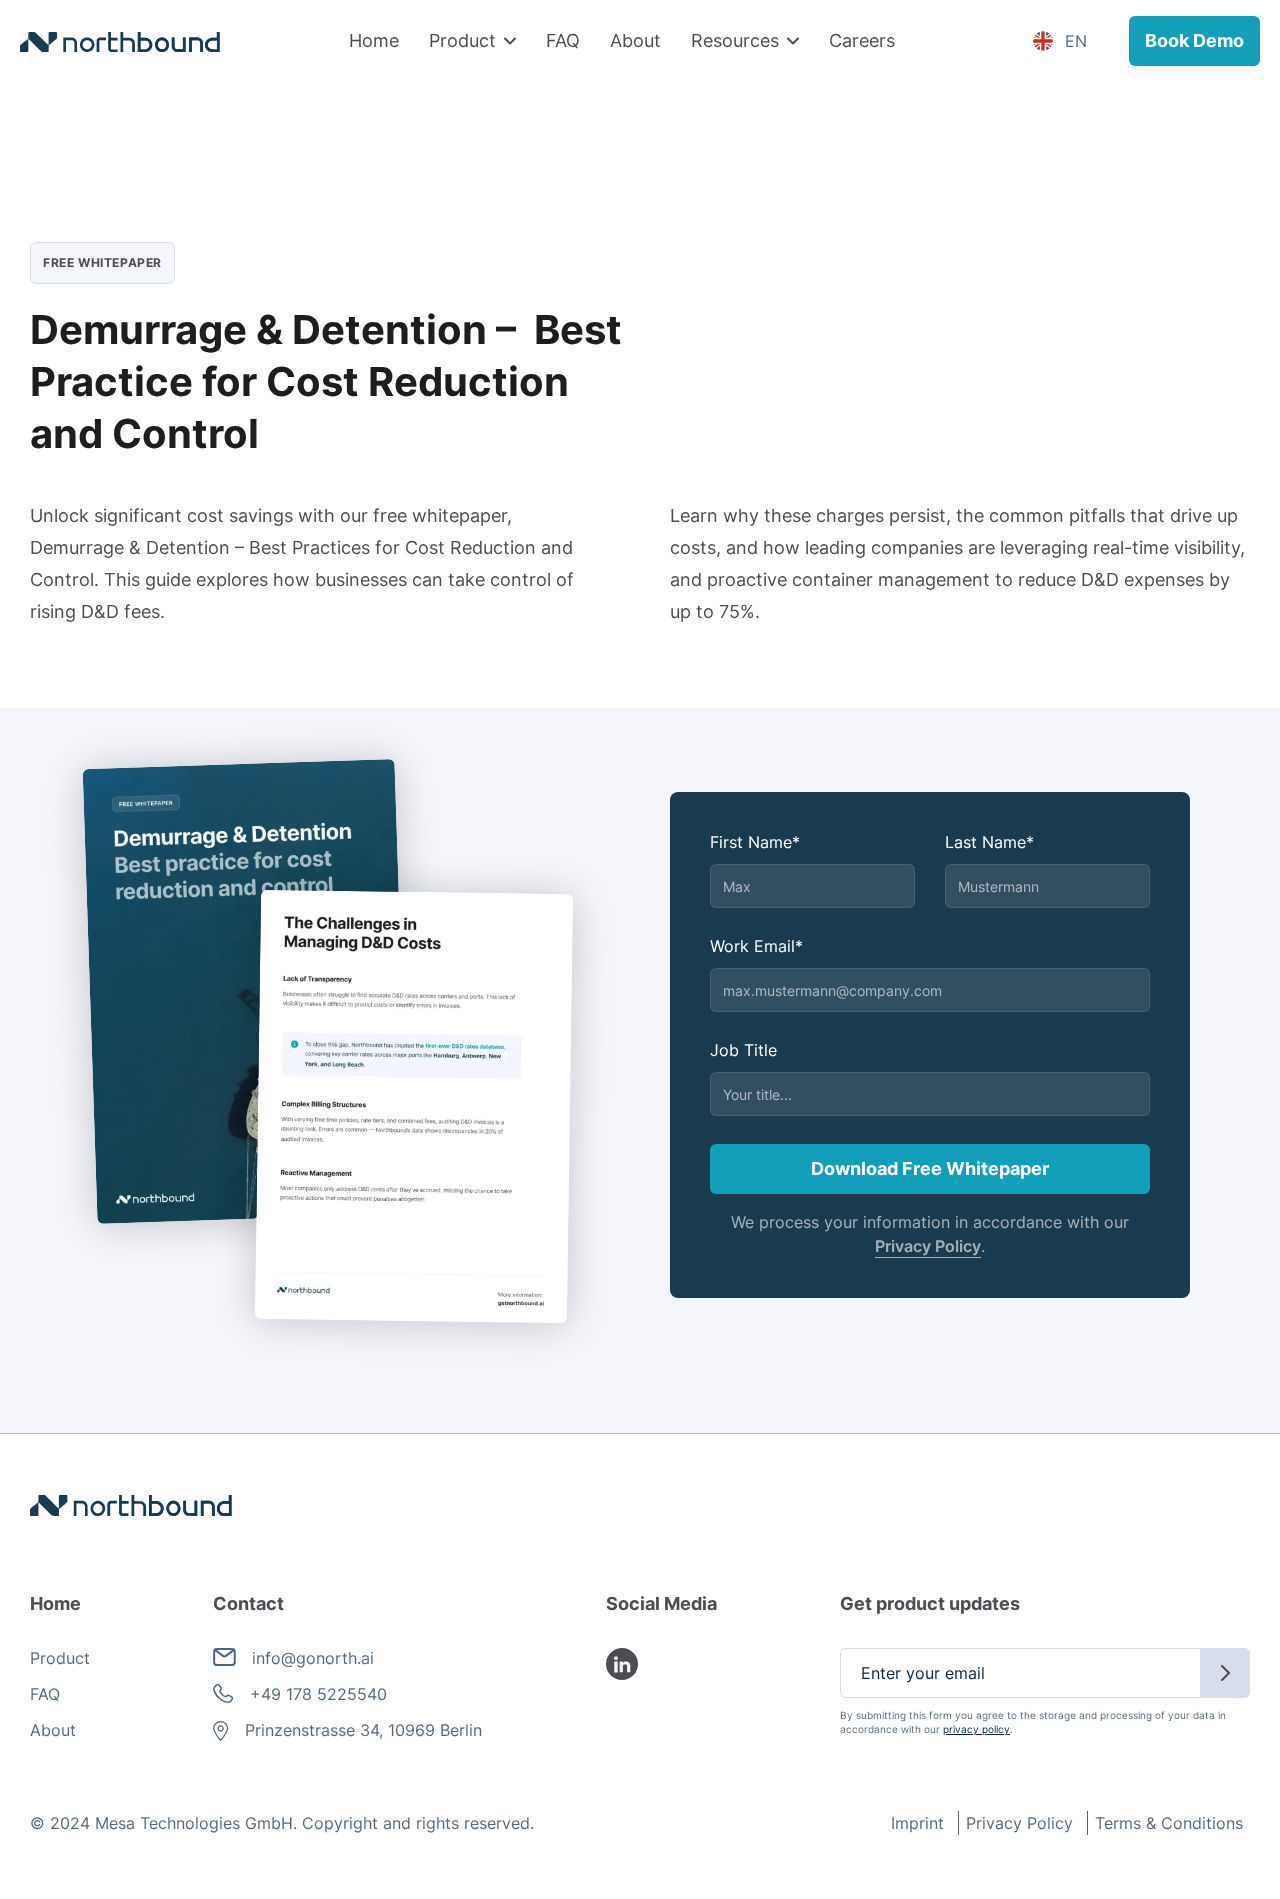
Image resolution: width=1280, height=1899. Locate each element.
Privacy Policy (928, 1246)
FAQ (563, 40)
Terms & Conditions (1169, 1823)
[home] (120, 41)
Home (374, 40)
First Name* (755, 842)
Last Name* (989, 842)
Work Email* (756, 946)
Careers (862, 40)
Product (60, 1658)
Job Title (743, 1050)
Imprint (917, 1823)
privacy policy (976, 1729)
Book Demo (1194, 40)
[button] (472, 41)
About (635, 40)
